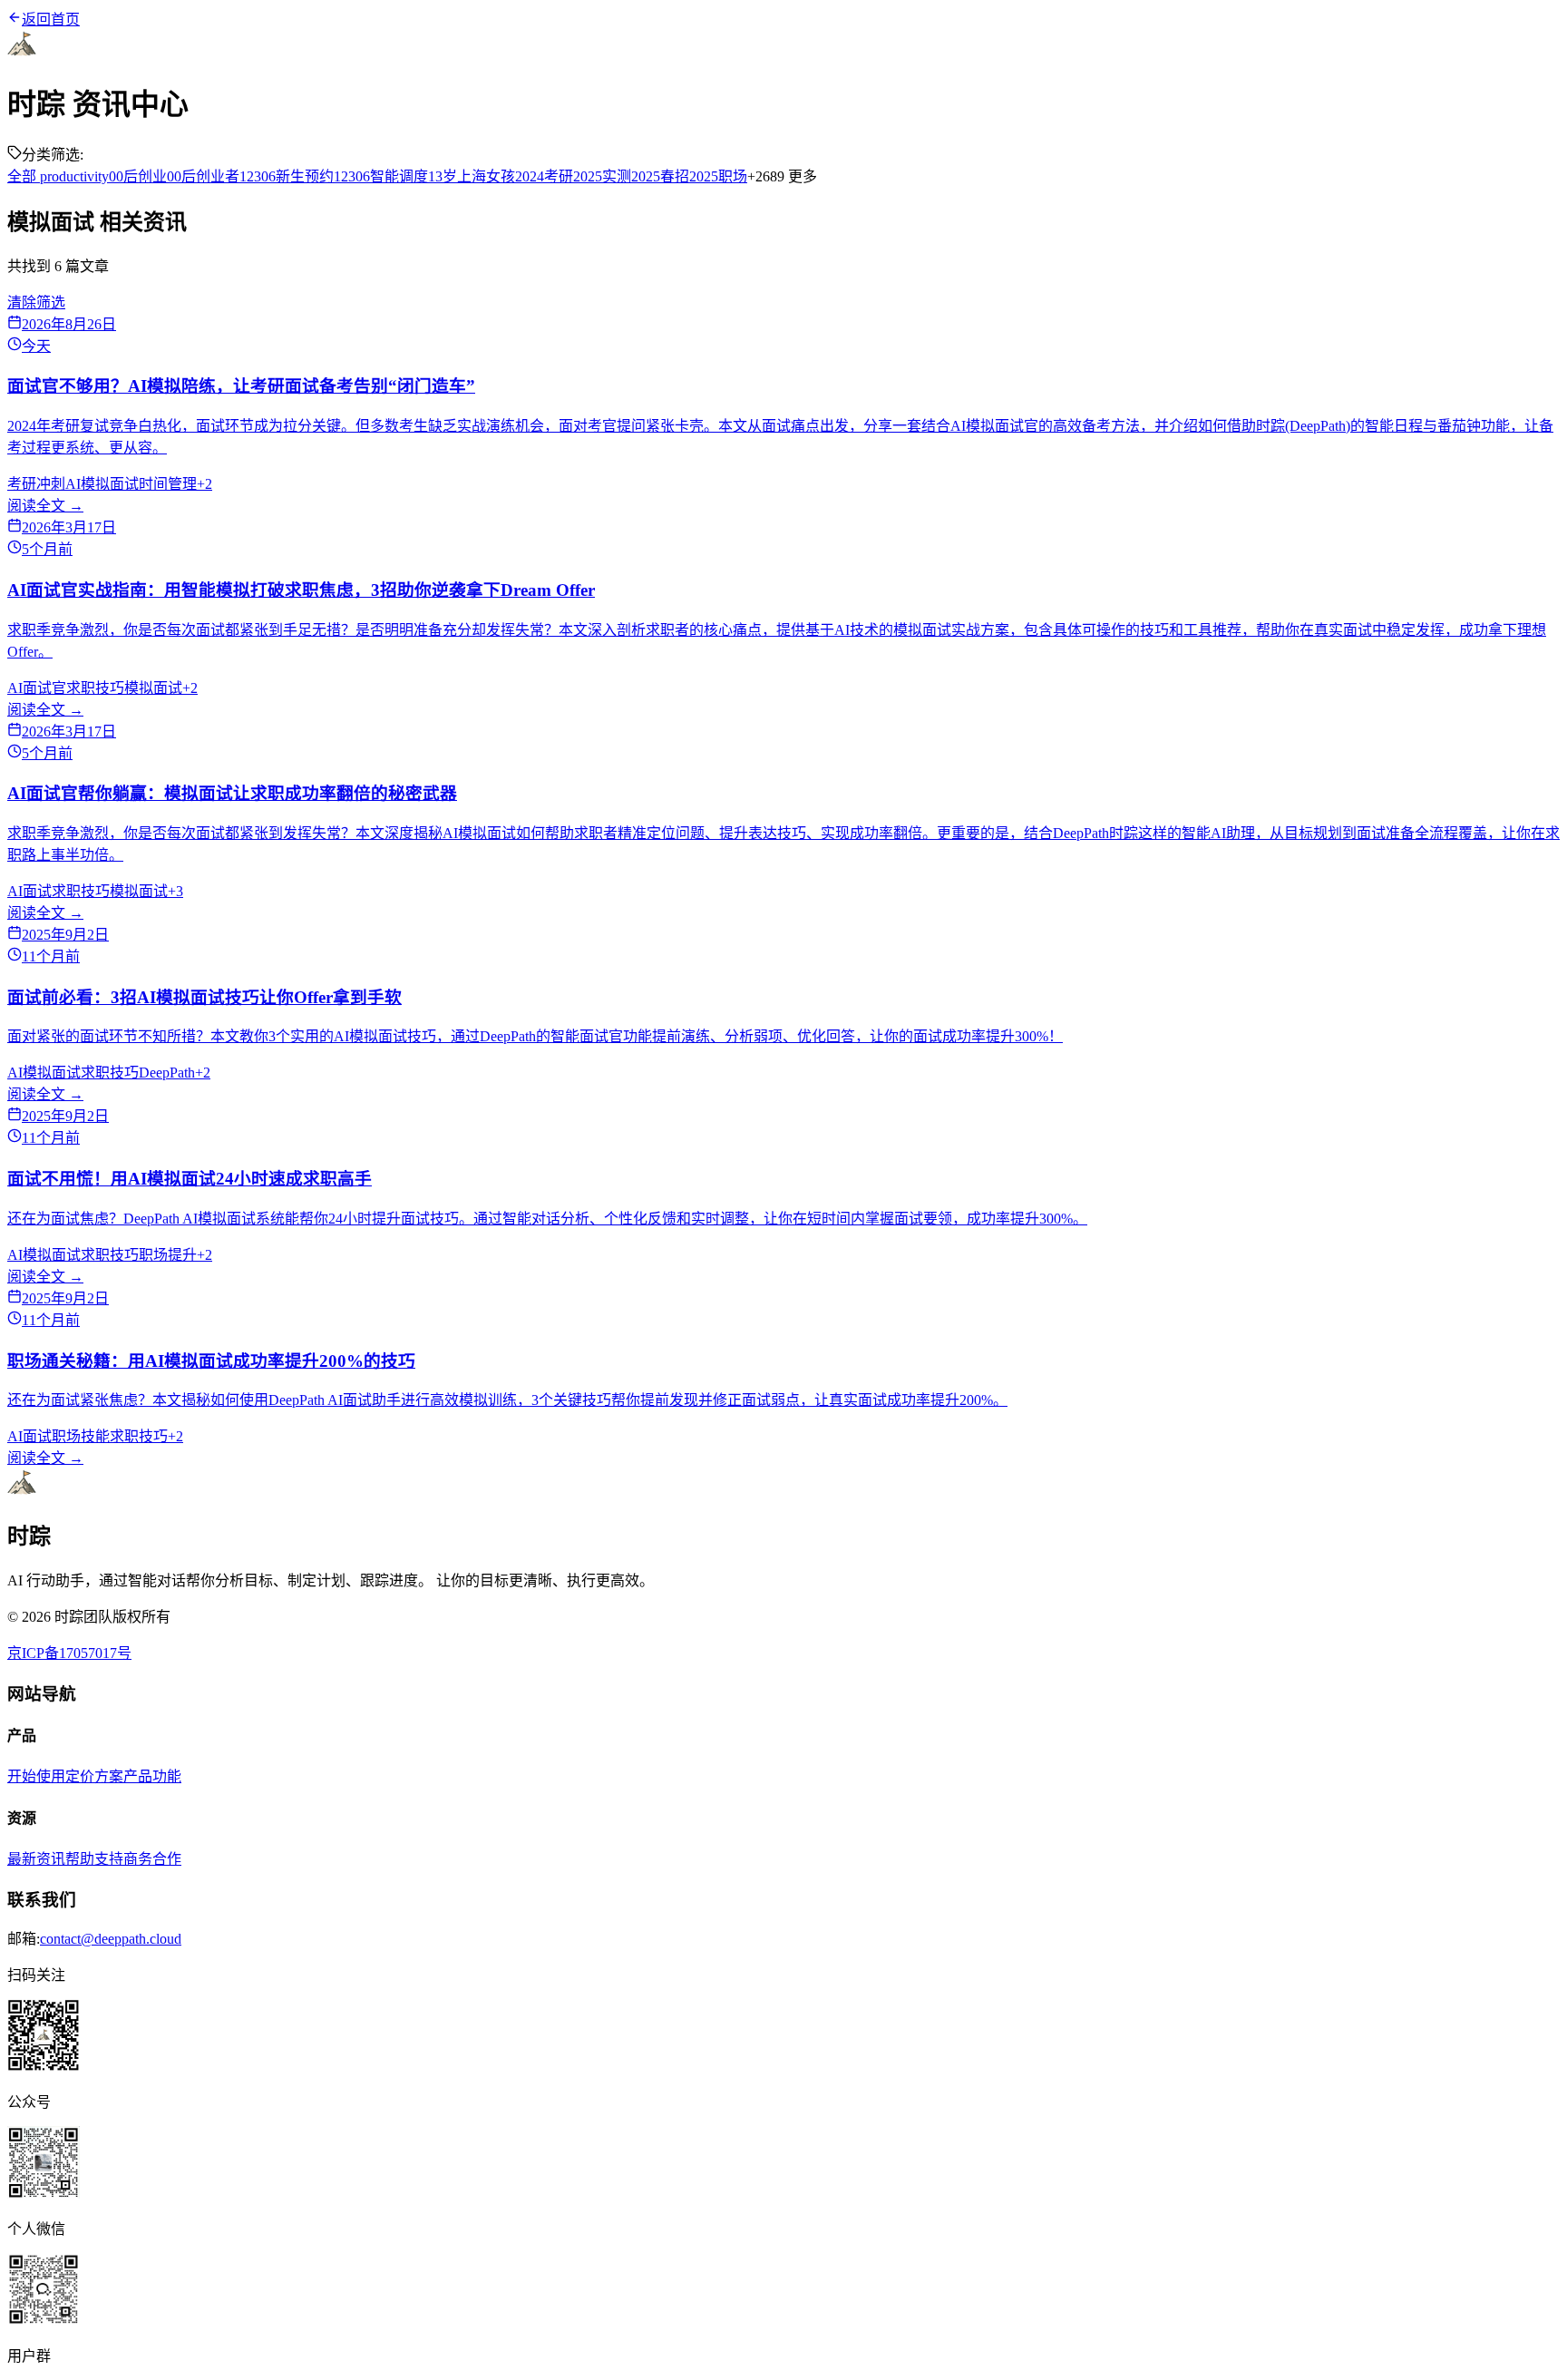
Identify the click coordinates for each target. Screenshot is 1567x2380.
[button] (783, 2037)
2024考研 (544, 176)
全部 (22, 176)
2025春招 (660, 176)
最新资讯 (36, 1859)
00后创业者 (203, 176)
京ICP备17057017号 (69, 1653)
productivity (73, 176)
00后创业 (138, 176)
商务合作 (152, 1859)
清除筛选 (36, 302)
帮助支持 (94, 1859)
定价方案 (94, 1776)
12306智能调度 (381, 176)
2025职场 (718, 176)
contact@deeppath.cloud (111, 1939)
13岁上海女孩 (472, 176)
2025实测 (602, 176)
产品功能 (152, 1776)
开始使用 (36, 1776)
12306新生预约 (287, 176)
